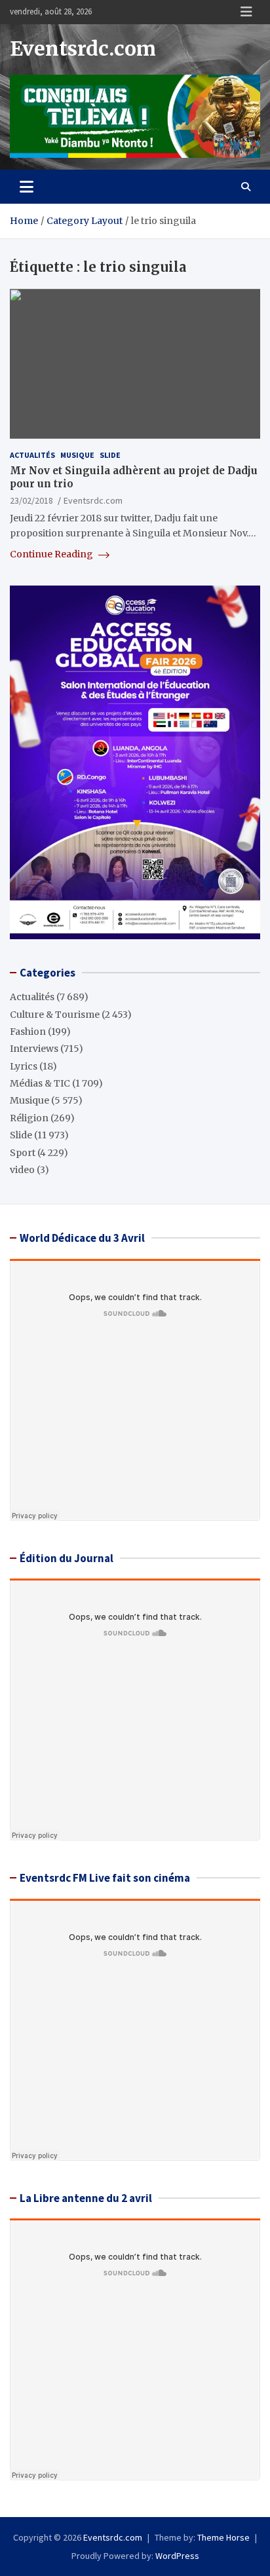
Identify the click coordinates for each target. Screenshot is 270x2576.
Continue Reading (52, 554)
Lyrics (24, 1066)
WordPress (177, 2556)
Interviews (34, 1049)
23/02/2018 (31, 500)
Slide (110, 455)
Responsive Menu (246, 12)
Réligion (29, 1118)
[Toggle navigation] (27, 187)
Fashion (28, 1032)
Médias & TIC (40, 1083)
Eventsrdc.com (83, 48)
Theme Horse (223, 2537)
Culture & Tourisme (55, 1015)
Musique (77, 455)
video (22, 1170)
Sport (23, 1153)
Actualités (32, 455)
